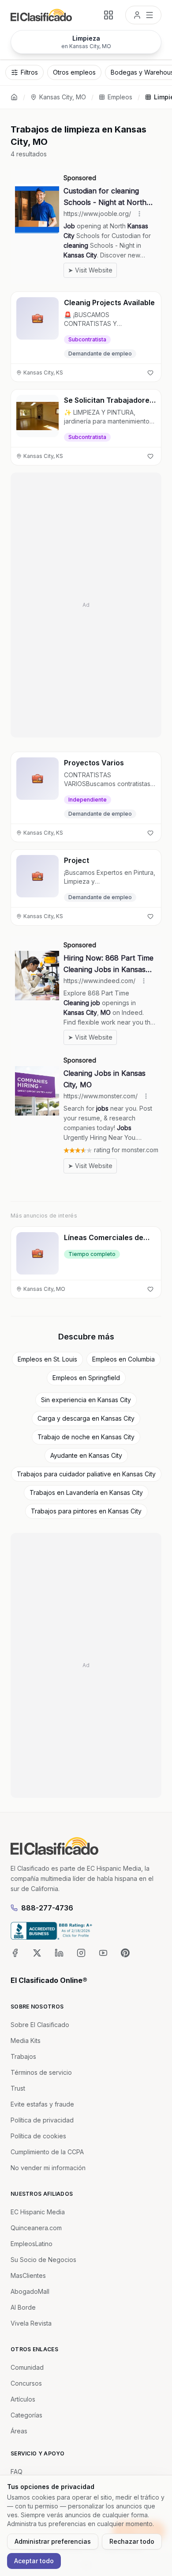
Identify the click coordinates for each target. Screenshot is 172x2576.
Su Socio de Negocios (43, 2260)
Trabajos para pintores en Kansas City (86, 1511)
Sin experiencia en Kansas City (86, 1400)
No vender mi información (48, 2168)
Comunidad (27, 2367)
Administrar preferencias (53, 2541)
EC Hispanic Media (38, 2212)
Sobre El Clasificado (40, 2025)
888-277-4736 (47, 1908)
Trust (18, 2088)
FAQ (17, 2472)
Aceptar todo (34, 2561)
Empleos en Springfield (86, 1378)
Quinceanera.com (36, 2228)
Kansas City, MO (63, 97)
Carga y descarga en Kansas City (86, 1418)
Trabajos (23, 2056)
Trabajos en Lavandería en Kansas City (86, 1492)
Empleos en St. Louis (47, 1359)
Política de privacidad (42, 2120)
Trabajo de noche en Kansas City (86, 1437)
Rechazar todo (132, 2541)
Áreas (19, 2431)
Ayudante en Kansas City (86, 1455)
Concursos (26, 2383)
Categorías (26, 2415)
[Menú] (143, 15)
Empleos (120, 97)
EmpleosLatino (32, 2244)
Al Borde (23, 2307)
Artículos (23, 2399)
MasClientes (28, 2275)
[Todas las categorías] (108, 15)
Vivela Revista (31, 2323)
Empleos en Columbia (123, 1359)
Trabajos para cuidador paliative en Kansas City (86, 1474)
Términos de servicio (41, 2072)
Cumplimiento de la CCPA (47, 2152)
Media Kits (26, 2041)
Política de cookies (38, 2136)
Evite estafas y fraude (42, 2104)
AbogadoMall (30, 2291)
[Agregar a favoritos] (150, 373)
